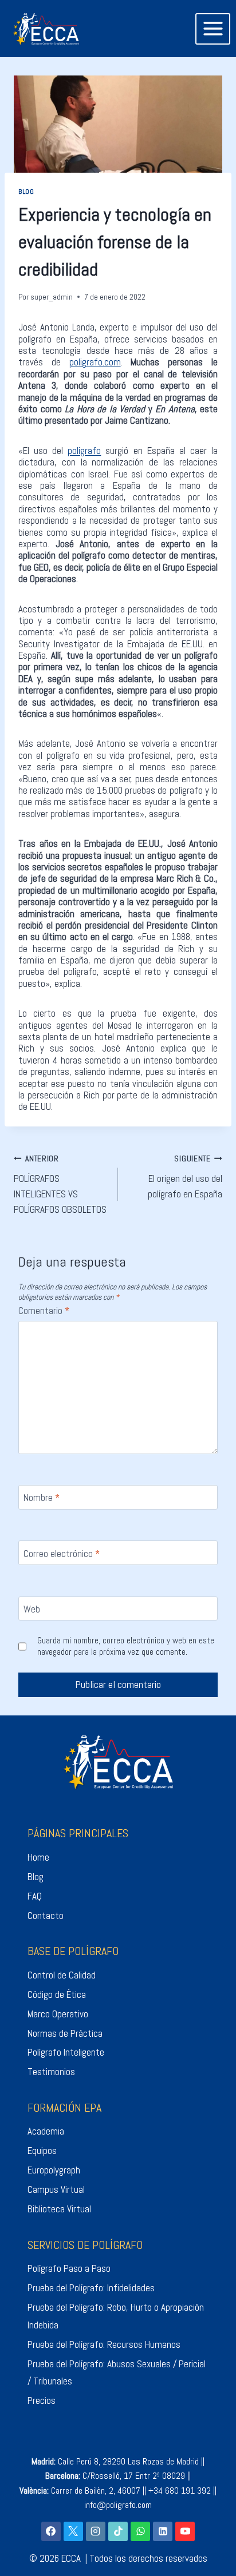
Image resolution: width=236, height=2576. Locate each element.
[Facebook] (51, 2531)
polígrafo (84, 451)
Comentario (44, 1311)
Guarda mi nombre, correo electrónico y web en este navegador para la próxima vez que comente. (126, 1647)
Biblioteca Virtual (59, 2209)
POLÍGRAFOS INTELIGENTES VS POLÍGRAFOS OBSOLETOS (60, 1185)
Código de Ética (57, 1994)
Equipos (42, 2151)
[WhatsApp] (140, 2531)
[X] (73, 2531)
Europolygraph (54, 2170)
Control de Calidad (62, 1975)
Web (32, 1609)
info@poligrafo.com (118, 2505)
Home (38, 1857)
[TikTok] (118, 2531)
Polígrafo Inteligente (66, 2052)
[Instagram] (96, 2531)
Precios (42, 2400)
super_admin (52, 297)
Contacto (46, 1916)
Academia (46, 2131)
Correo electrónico (62, 1554)
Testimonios (51, 2072)
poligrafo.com (95, 362)
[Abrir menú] (213, 29)
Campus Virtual (56, 2189)
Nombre (42, 1498)
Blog (26, 192)
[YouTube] (185, 2531)
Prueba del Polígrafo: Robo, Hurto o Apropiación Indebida (116, 2316)
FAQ (35, 1896)
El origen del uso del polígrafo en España (185, 1177)
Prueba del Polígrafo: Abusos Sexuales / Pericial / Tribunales (117, 2373)
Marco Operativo (58, 2014)
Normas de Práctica (65, 2033)
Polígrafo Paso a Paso (69, 2268)
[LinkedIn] (163, 2531)
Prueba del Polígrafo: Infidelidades (91, 2288)
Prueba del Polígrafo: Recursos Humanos (104, 2344)
